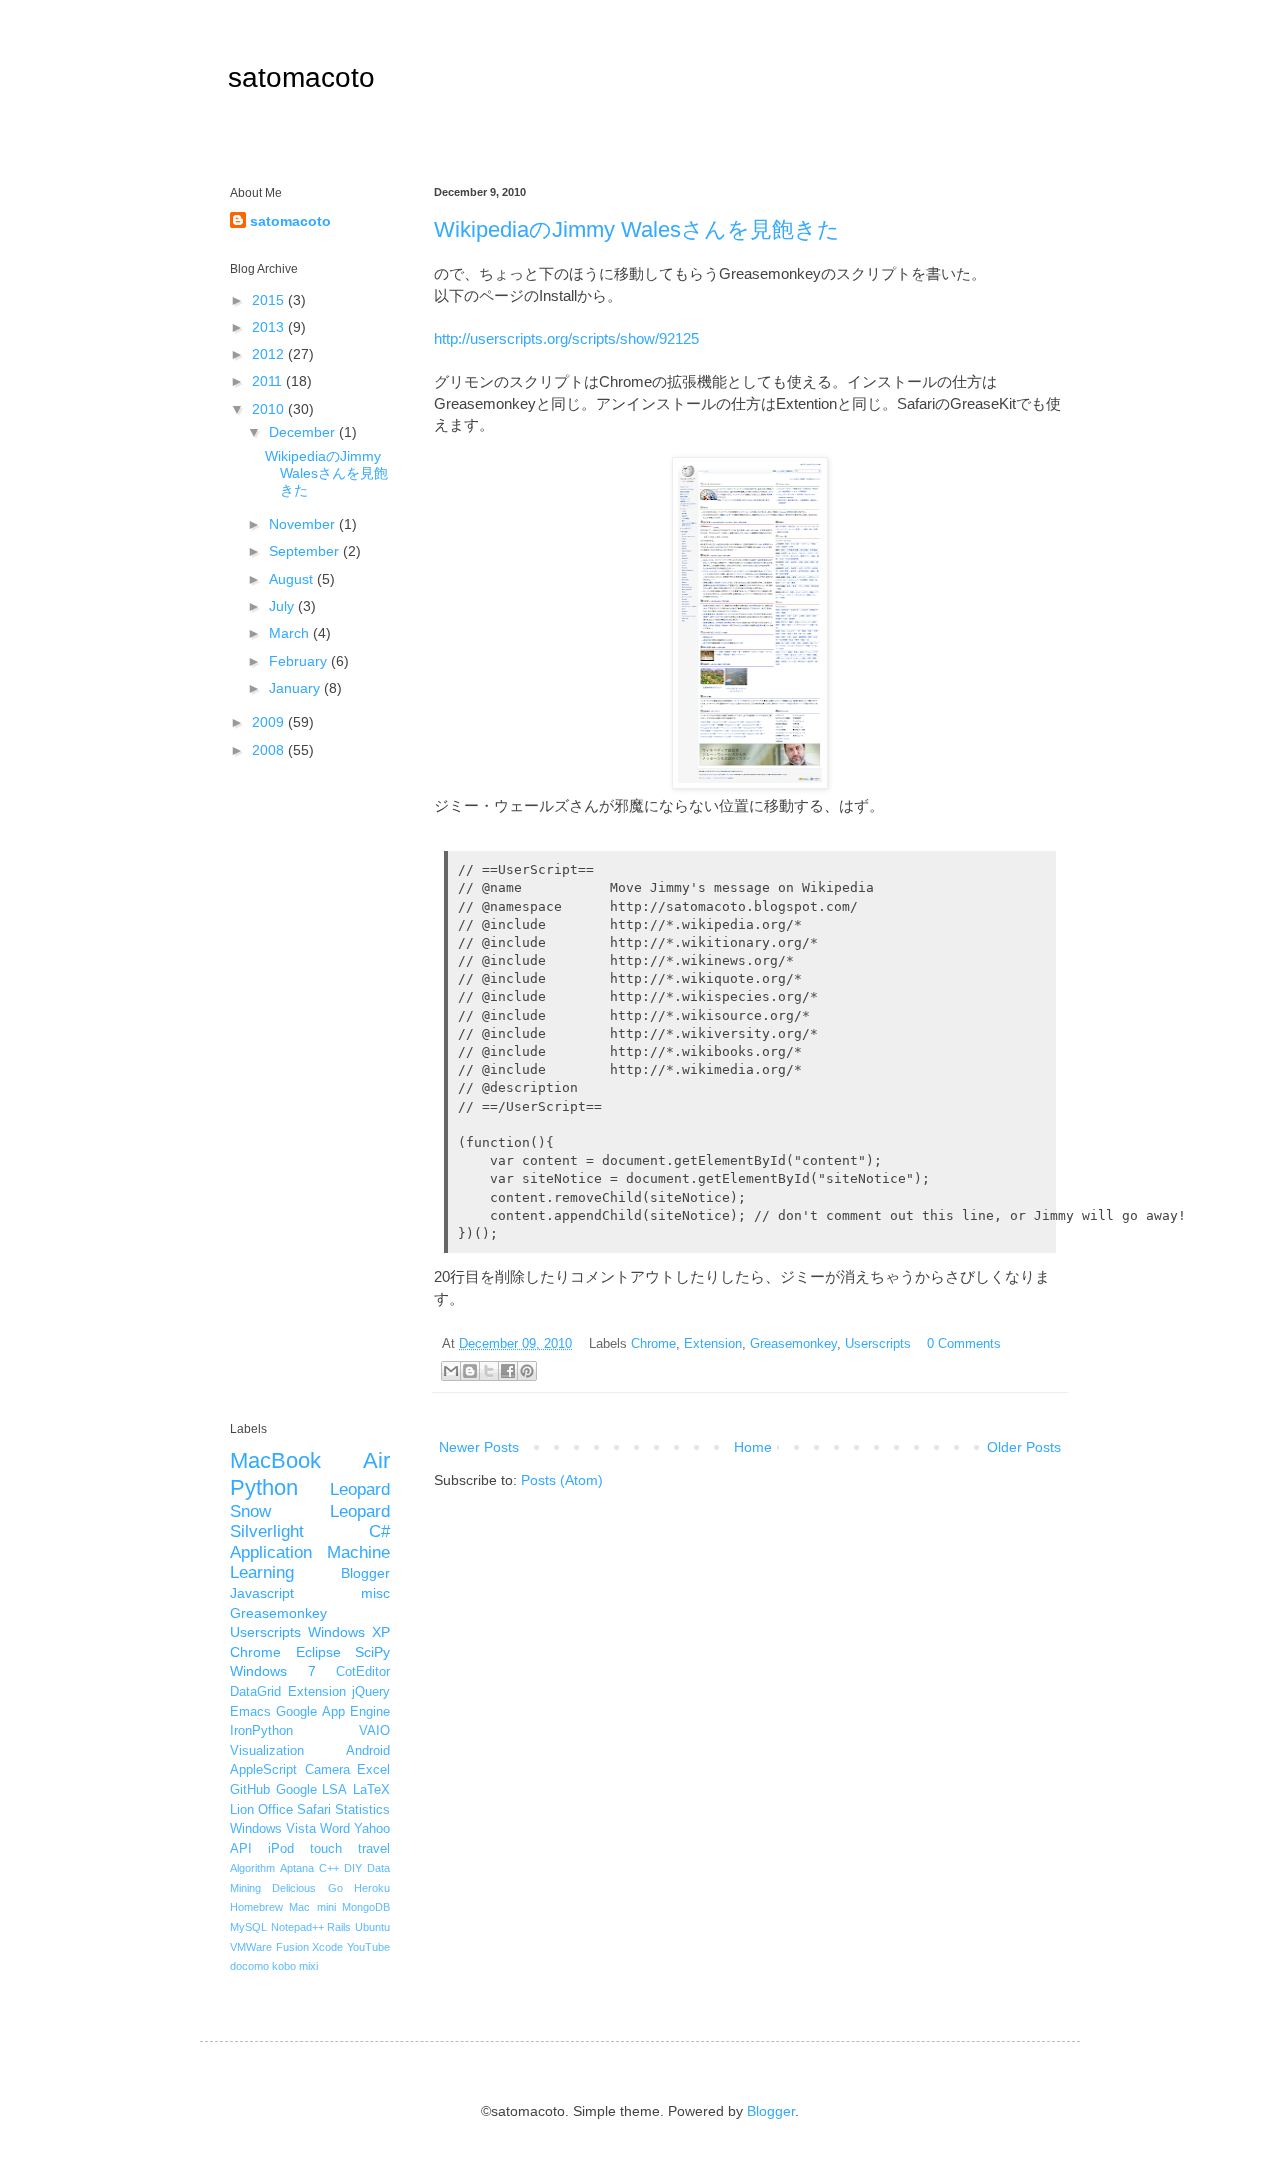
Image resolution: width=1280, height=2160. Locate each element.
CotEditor (363, 1672)
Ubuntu (372, 1927)
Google (296, 1790)
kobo (284, 1966)
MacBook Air (310, 1460)
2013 (270, 327)
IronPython (261, 1731)
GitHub (250, 1790)
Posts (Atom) (562, 1480)
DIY (353, 1868)
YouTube (368, 1947)
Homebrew (256, 1907)
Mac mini (312, 1907)
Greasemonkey (793, 1344)
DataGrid (255, 1692)
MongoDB (366, 1907)
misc (375, 1593)
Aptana (297, 1868)
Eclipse (318, 1652)
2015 (270, 300)
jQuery (371, 1692)
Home (753, 1447)
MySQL (248, 1927)
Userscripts (878, 1344)
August (293, 579)
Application (271, 1552)
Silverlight (267, 1531)
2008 (270, 750)
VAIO (374, 1731)
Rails (339, 1927)
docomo (249, 1966)
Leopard (360, 1489)
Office (275, 1810)
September (306, 551)
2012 (270, 354)
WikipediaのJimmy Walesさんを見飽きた (637, 229)
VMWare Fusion (269, 1947)
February (300, 661)
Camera (327, 1770)
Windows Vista (273, 1829)
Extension (713, 1344)
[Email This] (451, 1371)
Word (335, 1829)
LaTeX (371, 1790)
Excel (373, 1770)
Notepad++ (297, 1927)
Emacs (250, 1712)
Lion (242, 1810)
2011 (269, 381)
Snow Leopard (310, 1511)
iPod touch (305, 1849)
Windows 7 (273, 1671)
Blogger (365, 1573)
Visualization (267, 1751)
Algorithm (252, 1868)
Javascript (262, 1593)
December (304, 432)
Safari (314, 1810)
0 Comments (964, 1344)
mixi (308, 1966)
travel (374, 1849)
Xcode (327, 1947)
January (296, 688)
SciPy (372, 1652)
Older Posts (1024, 1447)
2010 (270, 409)
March (291, 633)
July (283, 606)
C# (379, 1531)
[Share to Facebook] (508, 1371)
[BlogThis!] (470, 1371)
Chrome (653, 1344)
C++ (329, 1868)
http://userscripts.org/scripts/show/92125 (566, 338)
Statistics (362, 1810)
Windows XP (349, 1632)
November (304, 524)
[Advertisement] (310, 1092)
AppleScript (263, 1770)
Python (264, 1487)
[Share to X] (489, 1371)
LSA (334, 1790)
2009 (270, 722)
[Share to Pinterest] (527, 1371)
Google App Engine (333, 1712)
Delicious (294, 1888)
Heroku (372, 1888)
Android (368, 1751)
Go (335, 1888)
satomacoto (301, 77)
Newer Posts (479, 1447)
